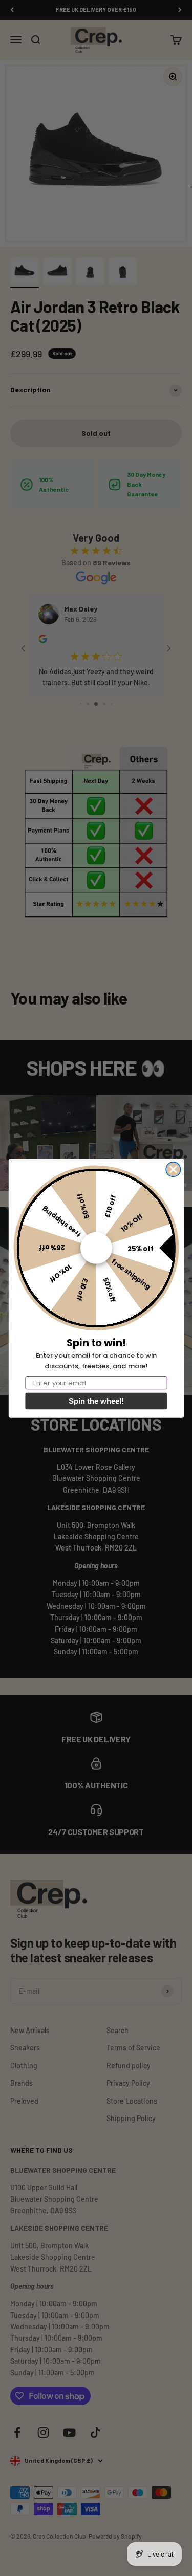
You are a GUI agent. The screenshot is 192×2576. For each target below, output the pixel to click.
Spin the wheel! (96, 1401)
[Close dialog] (173, 1169)
